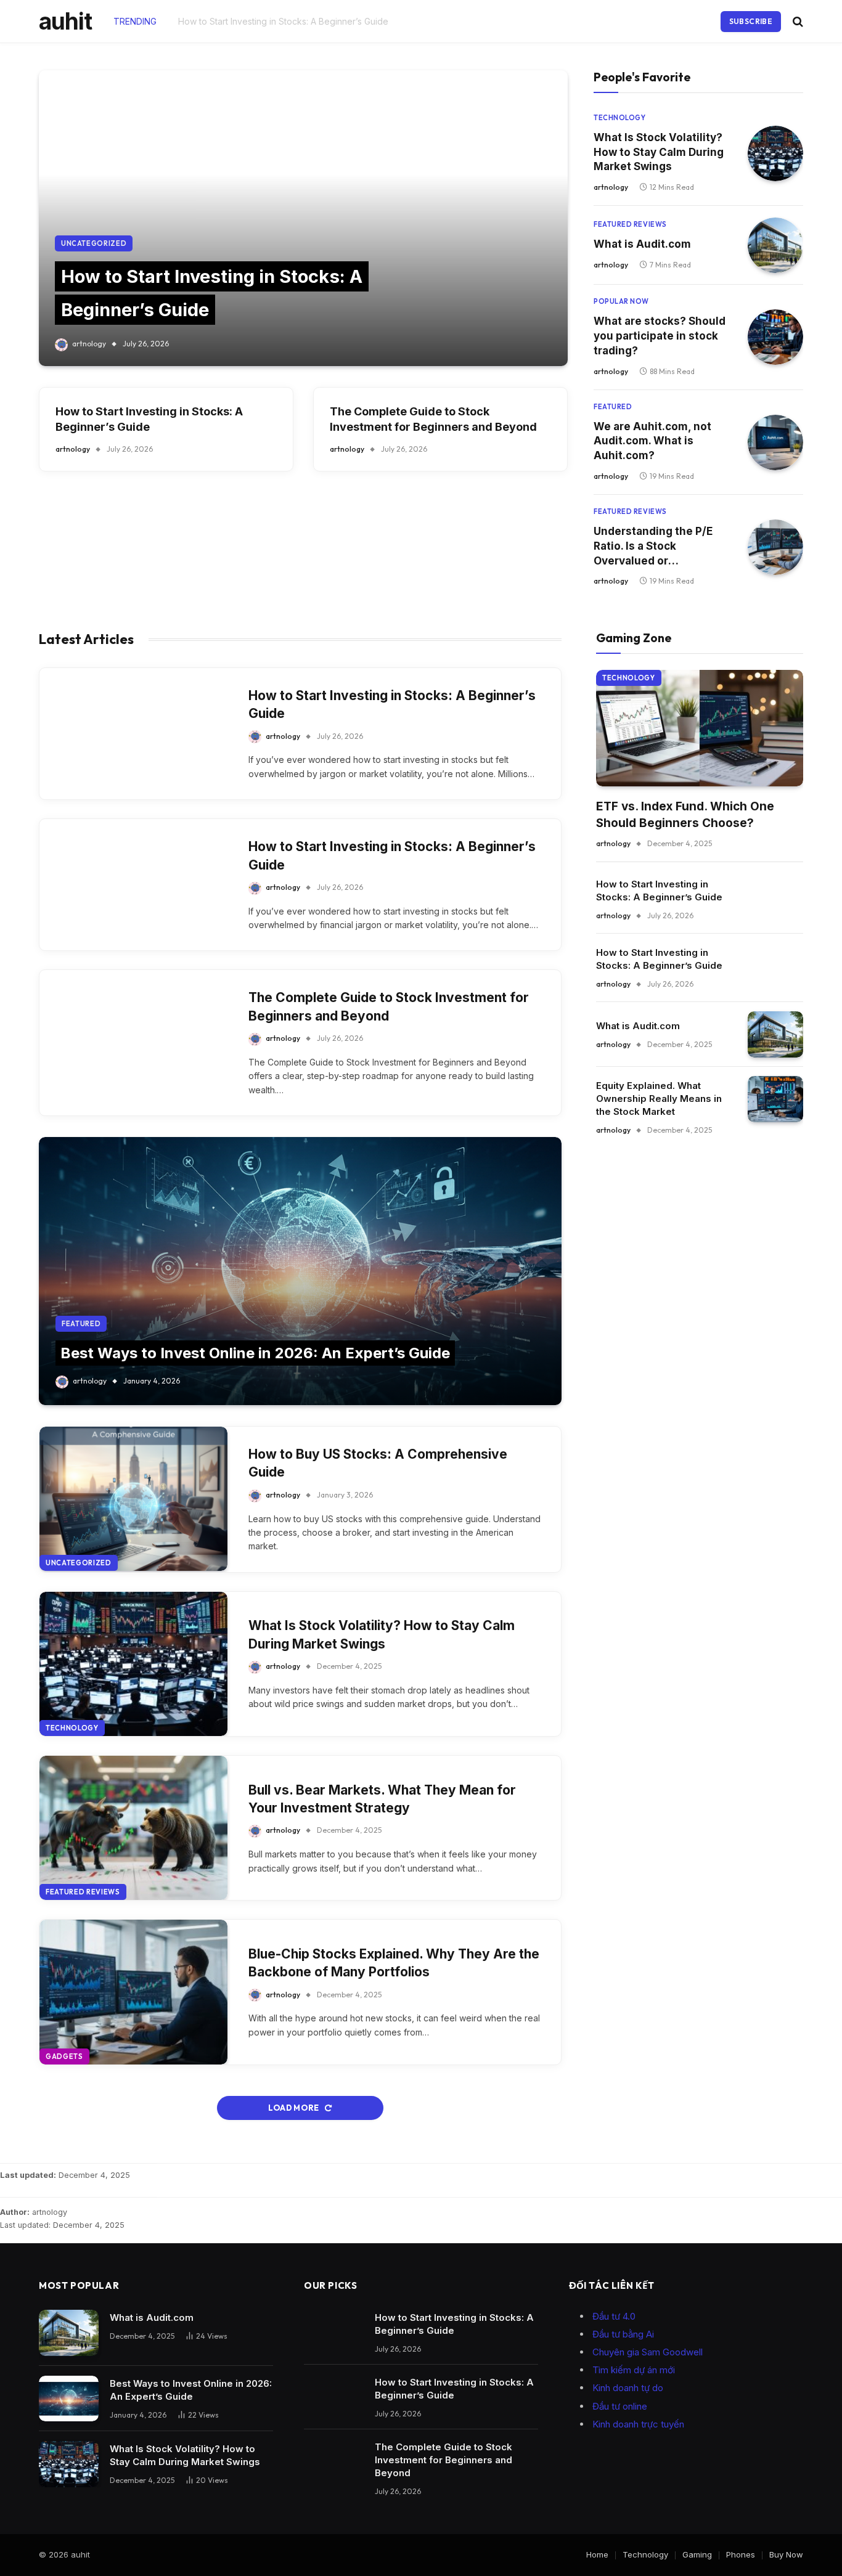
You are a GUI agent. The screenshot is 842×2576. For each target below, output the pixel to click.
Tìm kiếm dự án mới (634, 2370)
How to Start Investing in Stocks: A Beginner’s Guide (283, 21)
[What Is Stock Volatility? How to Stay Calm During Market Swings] (775, 153)
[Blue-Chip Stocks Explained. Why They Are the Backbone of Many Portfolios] (133, 1992)
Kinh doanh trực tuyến (638, 2424)
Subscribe (751, 21)
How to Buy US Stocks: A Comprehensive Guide (378, 1463)
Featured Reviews (630, 224)
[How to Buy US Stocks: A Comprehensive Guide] (133, 1499)
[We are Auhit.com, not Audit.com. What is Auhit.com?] (775, 442)
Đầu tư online (620, 2406)
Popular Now (621, 301)
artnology (89, 344)
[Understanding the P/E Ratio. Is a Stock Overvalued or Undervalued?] (775, 547)
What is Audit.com (642, 244)
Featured (613, 407)
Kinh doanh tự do (628, 2388)
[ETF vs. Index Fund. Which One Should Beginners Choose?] (700, 728)
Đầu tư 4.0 (614, 2316)
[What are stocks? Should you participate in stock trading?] (775, 337)
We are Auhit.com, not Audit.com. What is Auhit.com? (652, 441)
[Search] (797, 21)
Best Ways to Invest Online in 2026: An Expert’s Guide (255, 1353)
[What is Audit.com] (775, 245)
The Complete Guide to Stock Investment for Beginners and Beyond (433, 419)
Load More (294, 2108)
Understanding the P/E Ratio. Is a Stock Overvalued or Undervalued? (653, 547)
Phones (741, 2554)
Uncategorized (94, 243)
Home (597, 2554)
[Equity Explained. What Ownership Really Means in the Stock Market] (775, 1099)
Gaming (697, 2554)
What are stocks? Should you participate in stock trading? (660, 336)
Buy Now (786, 2554)
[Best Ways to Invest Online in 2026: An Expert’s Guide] (300, 1271)
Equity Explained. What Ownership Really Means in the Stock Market (659, 1098)
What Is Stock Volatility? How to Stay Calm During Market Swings (659, 152)
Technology (620, 118)
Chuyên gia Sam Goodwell (648, 2352)
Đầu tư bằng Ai (623, 2334)
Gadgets (64, 2056)
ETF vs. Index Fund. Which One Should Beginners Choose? (685, 815)
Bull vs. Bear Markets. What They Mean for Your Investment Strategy (382, 1799)
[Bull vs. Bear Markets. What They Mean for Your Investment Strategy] (133, 1828)
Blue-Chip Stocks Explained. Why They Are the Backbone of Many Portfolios (394, 1963)
